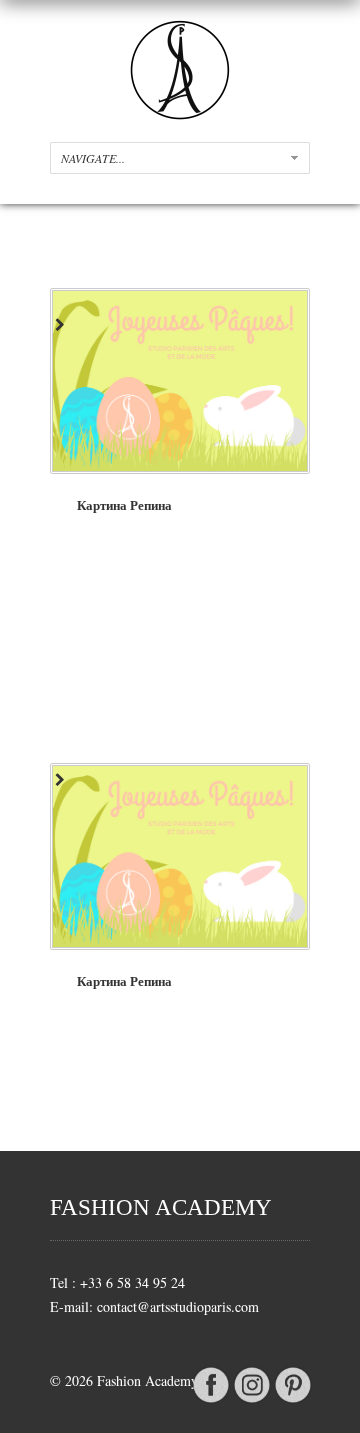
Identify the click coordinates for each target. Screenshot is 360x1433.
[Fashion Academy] (180, 114)
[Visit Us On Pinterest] (292, 1400)
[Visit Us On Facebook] (210, 1400)
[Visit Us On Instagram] (251, 1400)
